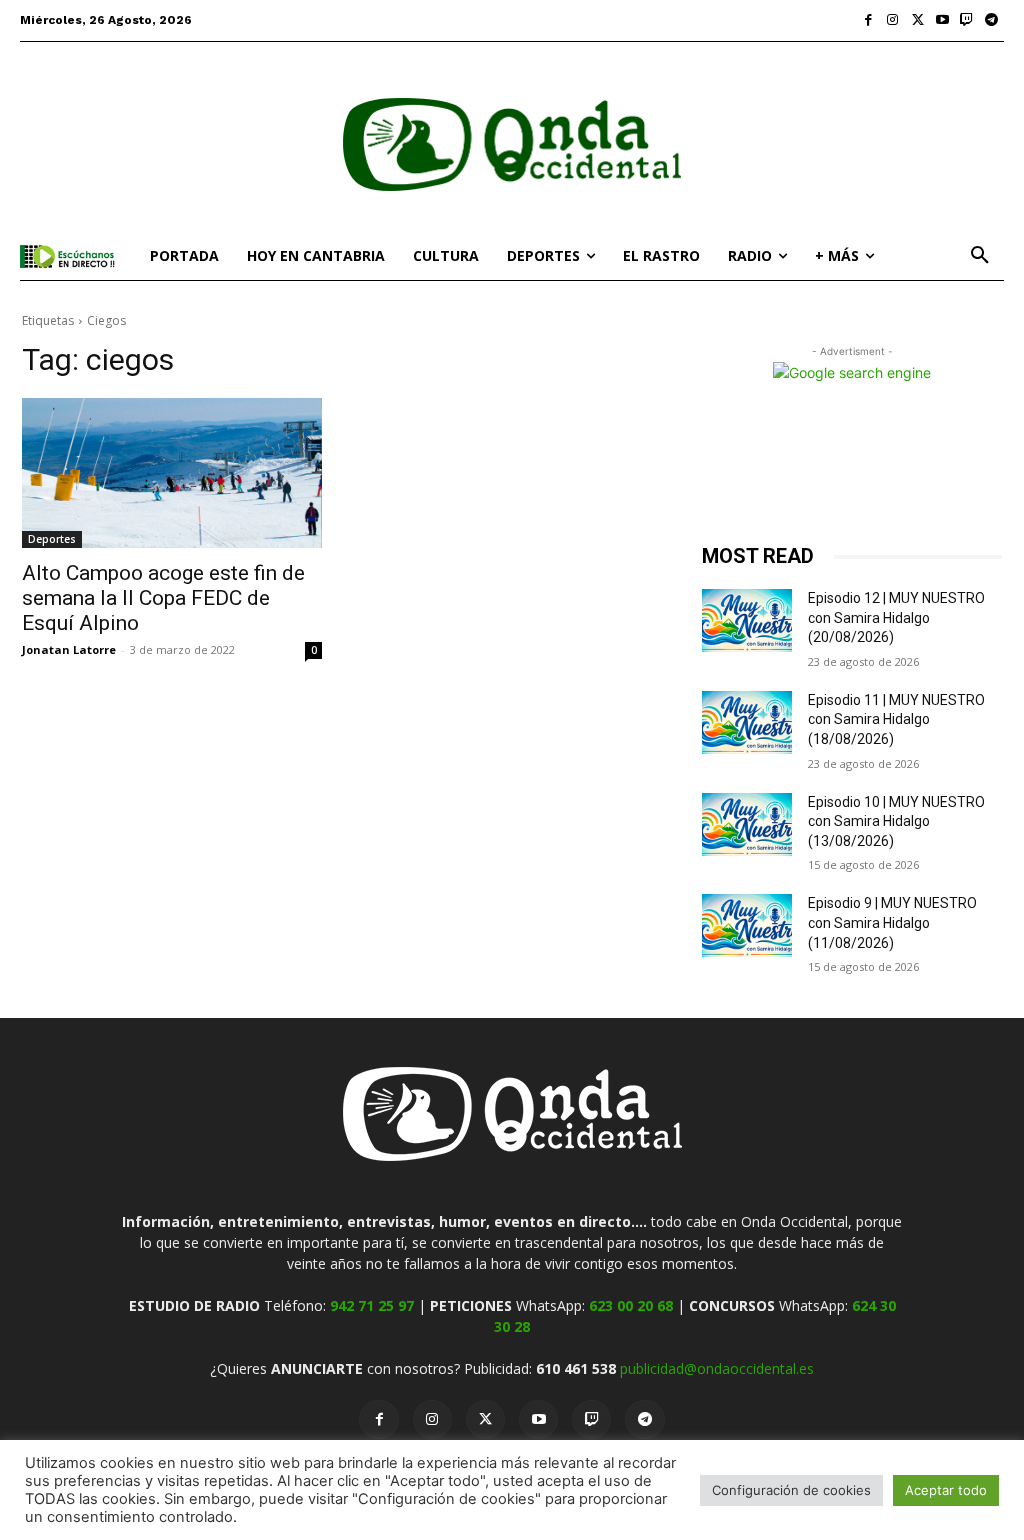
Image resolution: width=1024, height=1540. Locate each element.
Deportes (52, 539)
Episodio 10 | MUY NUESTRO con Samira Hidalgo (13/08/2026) (896, 821)
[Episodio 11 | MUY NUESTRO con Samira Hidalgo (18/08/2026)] (747, 722)
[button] (980, 256)
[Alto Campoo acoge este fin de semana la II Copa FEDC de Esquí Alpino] (172, 473)
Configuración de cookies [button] (791, 1490)
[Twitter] (917, 20)
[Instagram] (893, 20)
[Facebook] (868, 20)
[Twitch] (967, 20)
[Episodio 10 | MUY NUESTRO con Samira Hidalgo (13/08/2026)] (747, 824)
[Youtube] (942, 20)
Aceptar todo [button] (946, 1490)
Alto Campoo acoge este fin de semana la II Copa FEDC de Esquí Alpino (163, 598)
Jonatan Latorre (69, 649)
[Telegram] (991, 20)
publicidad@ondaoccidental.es (717, 1368)
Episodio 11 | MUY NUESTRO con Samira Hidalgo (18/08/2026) (896, 719)
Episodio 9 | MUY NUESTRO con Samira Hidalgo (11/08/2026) (892, 922)
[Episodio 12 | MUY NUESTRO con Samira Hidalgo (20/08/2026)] (747, 620)
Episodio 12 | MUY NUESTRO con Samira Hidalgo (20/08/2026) (896, 617)
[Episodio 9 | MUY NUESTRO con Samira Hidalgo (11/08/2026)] (747, 925)
